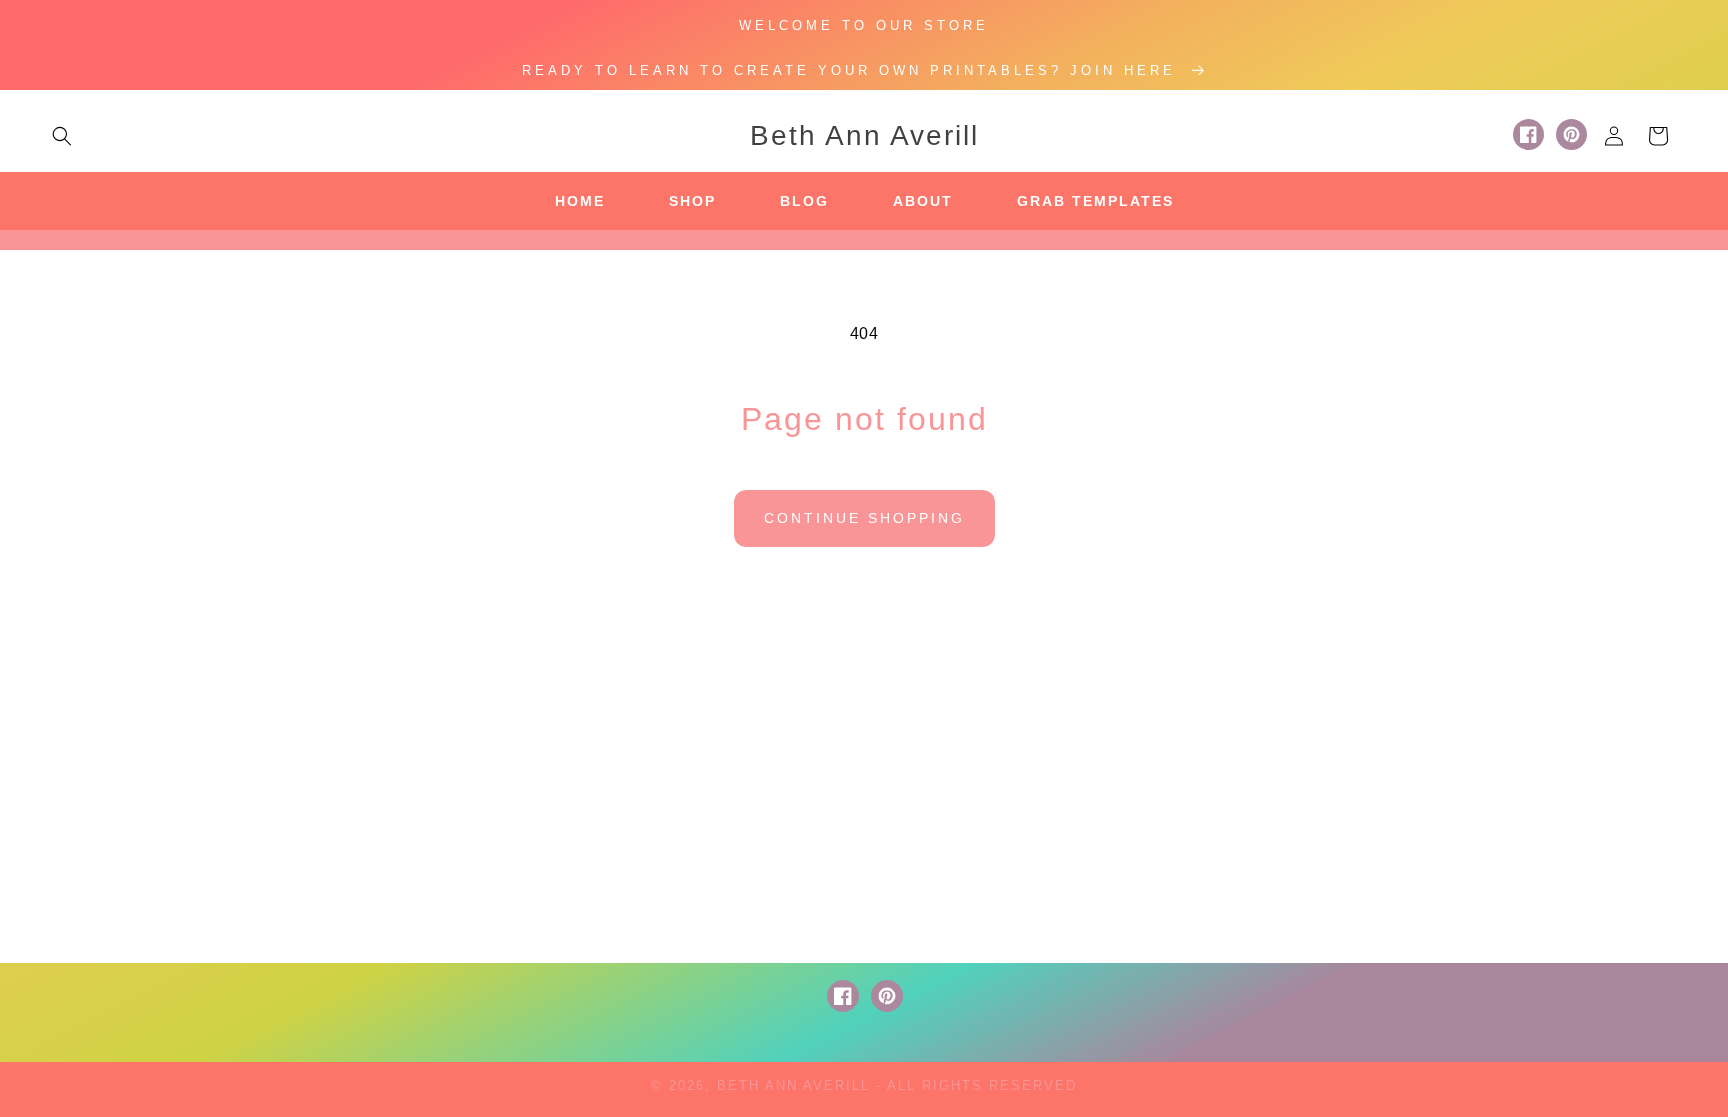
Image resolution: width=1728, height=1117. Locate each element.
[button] (62, 136)
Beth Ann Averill (793, 1085)
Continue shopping (864, 518)
